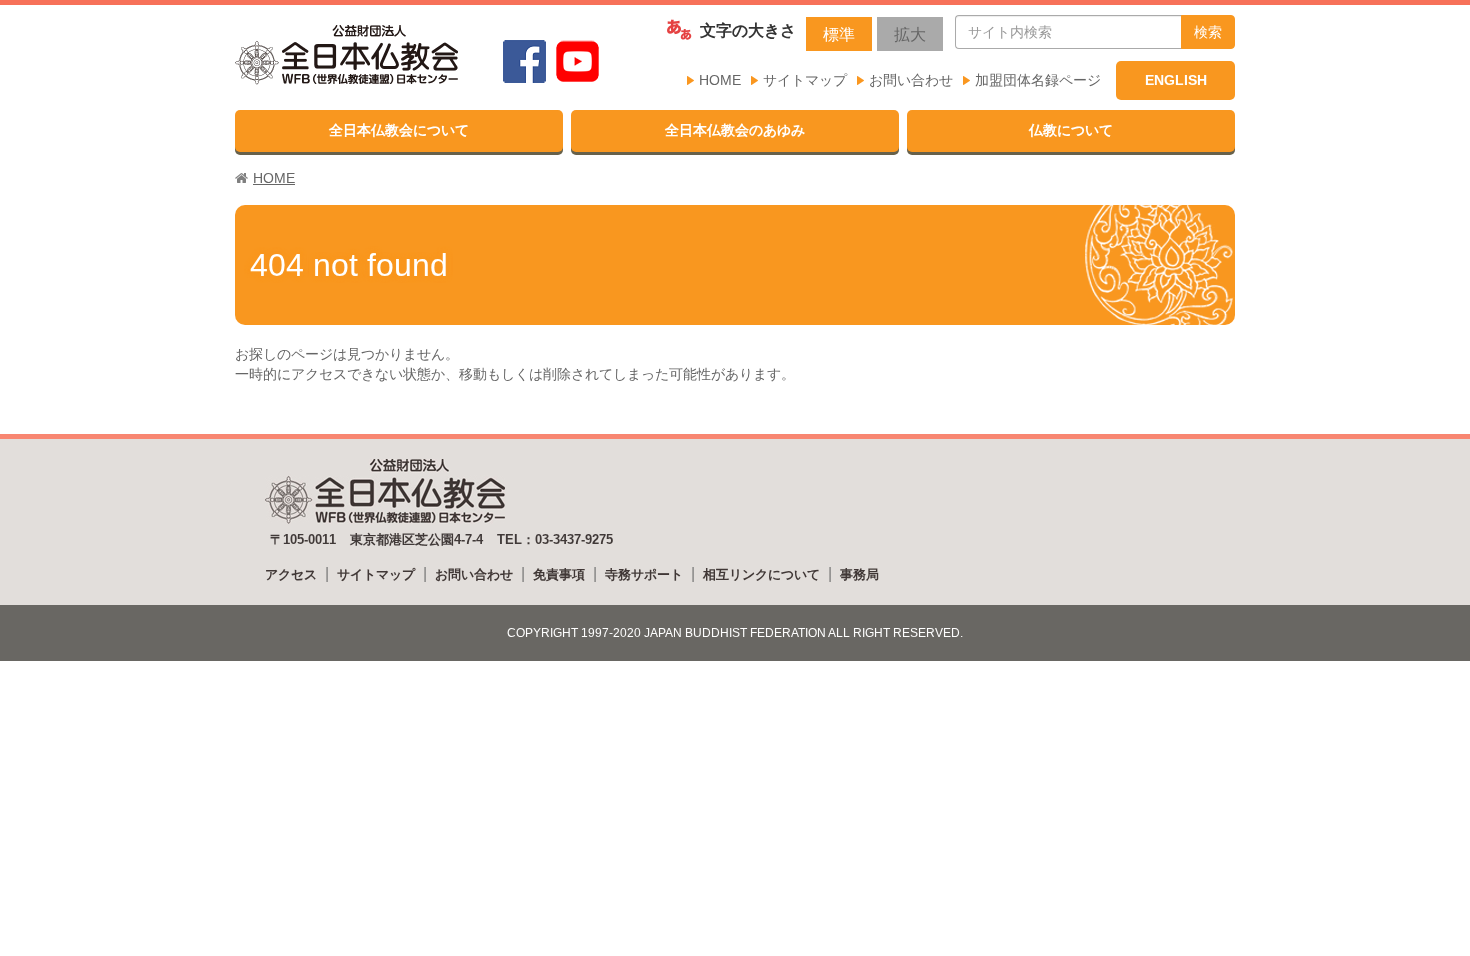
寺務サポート (644, 574)
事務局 (859, 574)
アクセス (291, 574)
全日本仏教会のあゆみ (735, 130)
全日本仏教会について (399, 130)
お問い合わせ (911, 80)
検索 (1208, 32)
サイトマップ (805, 80)
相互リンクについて (761, 574)
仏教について (1071, 130)
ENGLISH (1176, 80)
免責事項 (559, 574)
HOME (720, 80)
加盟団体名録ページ (1038, 80)
